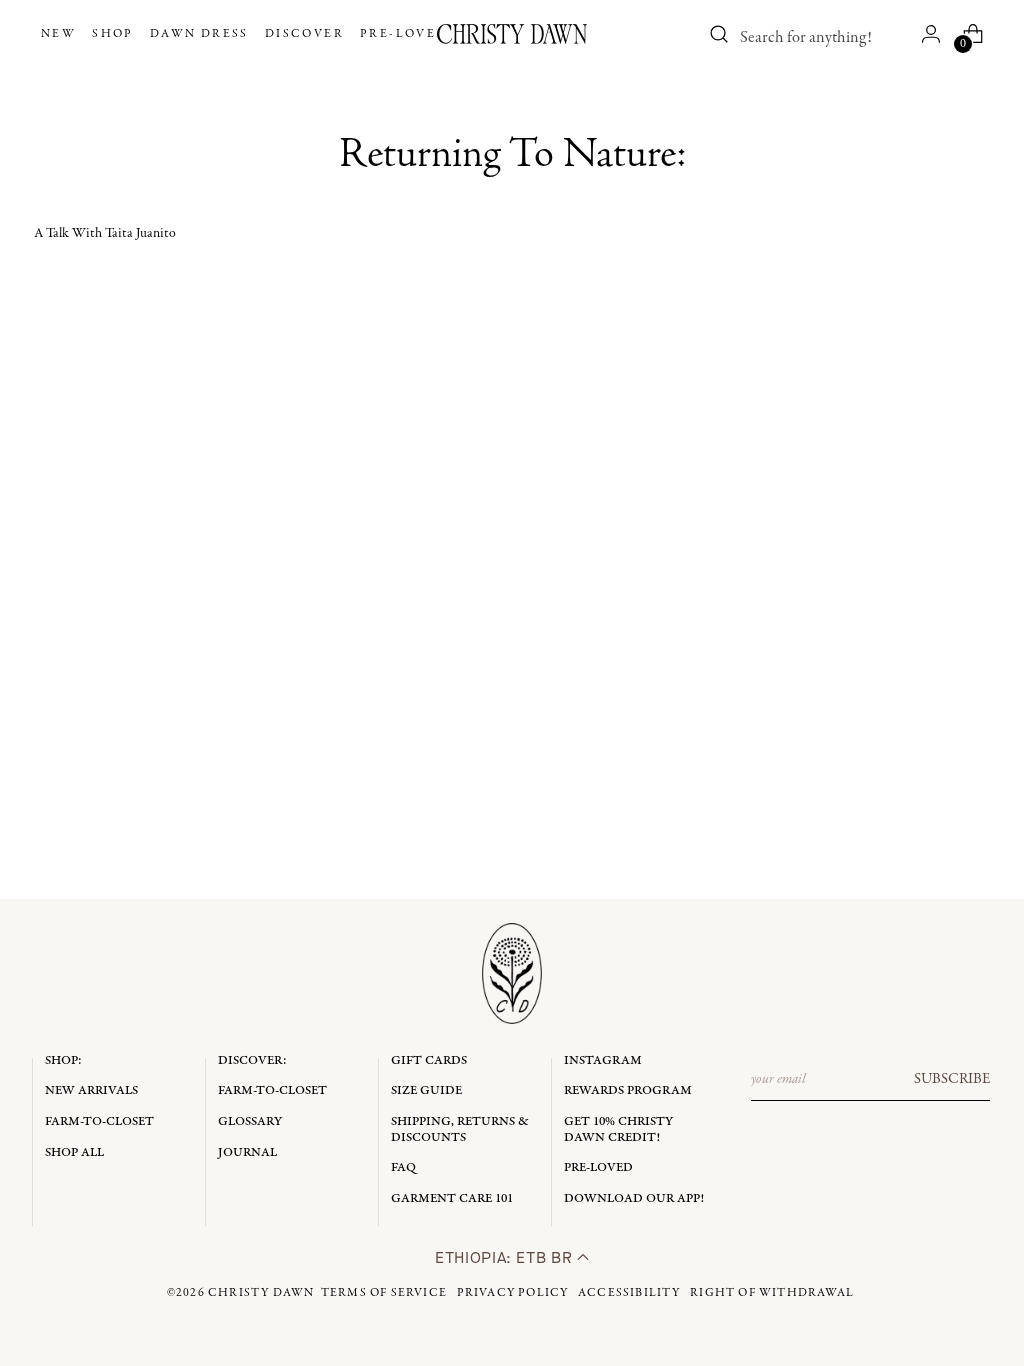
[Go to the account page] (931, 34)
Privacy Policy (513, 1293)
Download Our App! (634, 1198)
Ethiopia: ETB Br (506, 1257)
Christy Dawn (261, 1293)
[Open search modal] (719, 34)
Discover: (252, 1060)
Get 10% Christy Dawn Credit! (618, 1129)
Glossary (250, 1121)
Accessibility (629, 1293)
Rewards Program (628, 1090)
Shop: (63, 1060)
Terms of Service (384, 1293)
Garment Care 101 (452, 1198)
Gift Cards (429, 1060)
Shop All (74, 1152)
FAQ (403, 1167)
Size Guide (426, 1090)
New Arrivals (91, 1090)
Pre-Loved (598, 1167)
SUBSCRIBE (952, 1079)
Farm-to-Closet (99, 1121)
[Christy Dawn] (512, 34)
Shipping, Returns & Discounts (460, 1129)
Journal (247, 1152)
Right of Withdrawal (772, 1293)
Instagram (603, 1060)
